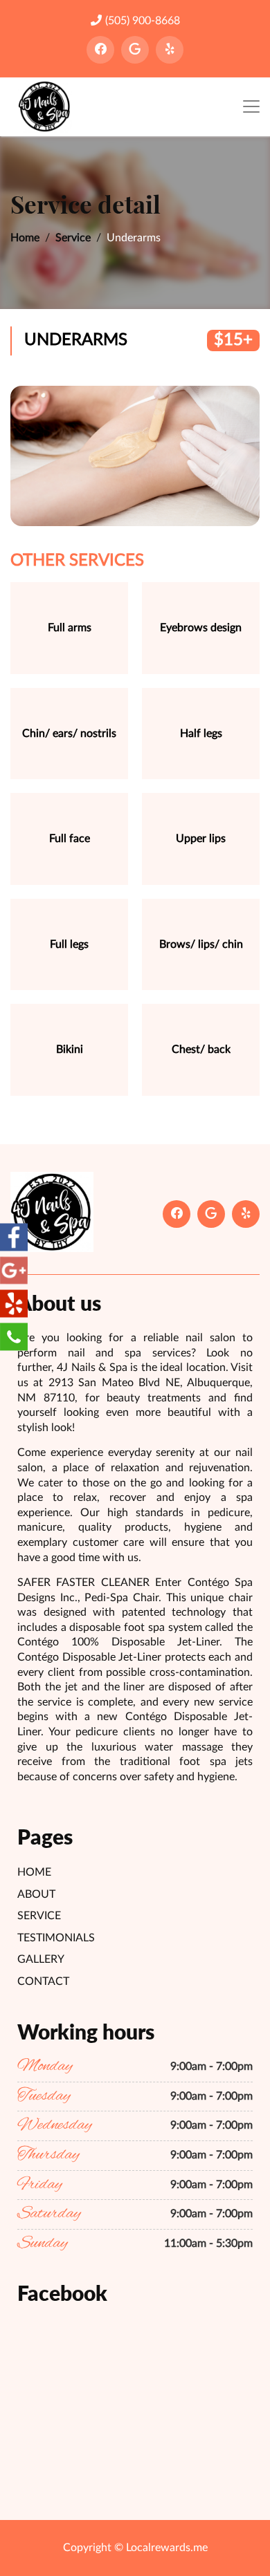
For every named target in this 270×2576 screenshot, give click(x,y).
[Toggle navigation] (251, 107)
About (36, 1894)
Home (25, 238)
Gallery (41, 1959)
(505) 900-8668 (143, 21)
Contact (43, 1981)
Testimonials (56, 1938)
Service (73, 238)
